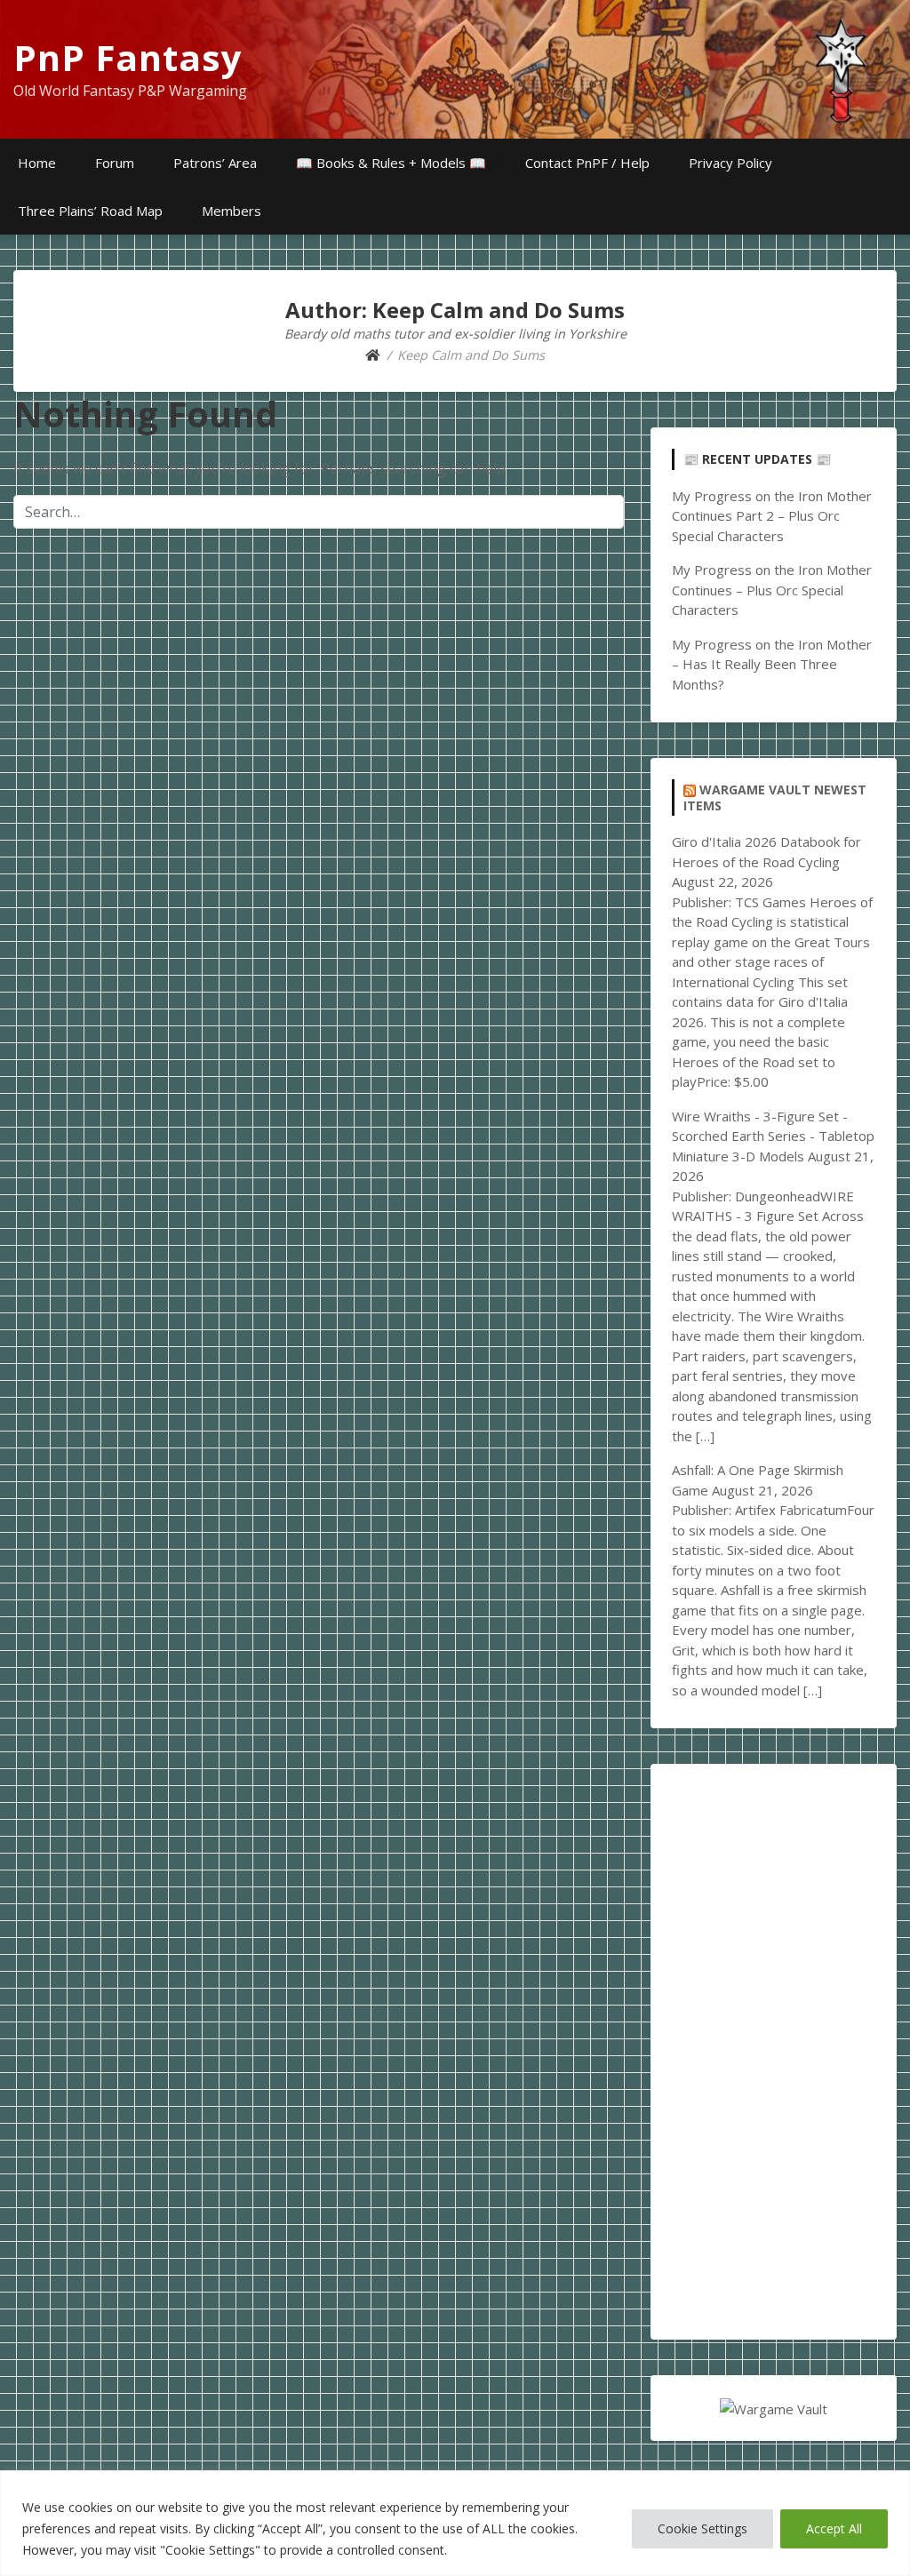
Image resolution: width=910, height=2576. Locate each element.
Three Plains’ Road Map (90, 211)
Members (231, 211)
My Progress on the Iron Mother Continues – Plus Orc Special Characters (772, 590)
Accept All (834, 2528)
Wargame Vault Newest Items (775, 798)
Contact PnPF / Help (587, 163)
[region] (455, 2523)
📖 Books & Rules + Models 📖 (391, 163)
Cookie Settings (702, 2528)
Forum (115, 163)
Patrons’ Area (215, 163)
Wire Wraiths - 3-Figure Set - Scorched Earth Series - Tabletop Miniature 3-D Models (773, 1136)
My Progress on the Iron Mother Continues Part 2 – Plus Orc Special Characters (772, 516)
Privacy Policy (730, 163)
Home (37, 163)
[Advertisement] (774, 2052)
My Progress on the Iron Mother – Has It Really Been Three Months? (772, 664)
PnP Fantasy (128, 57)
